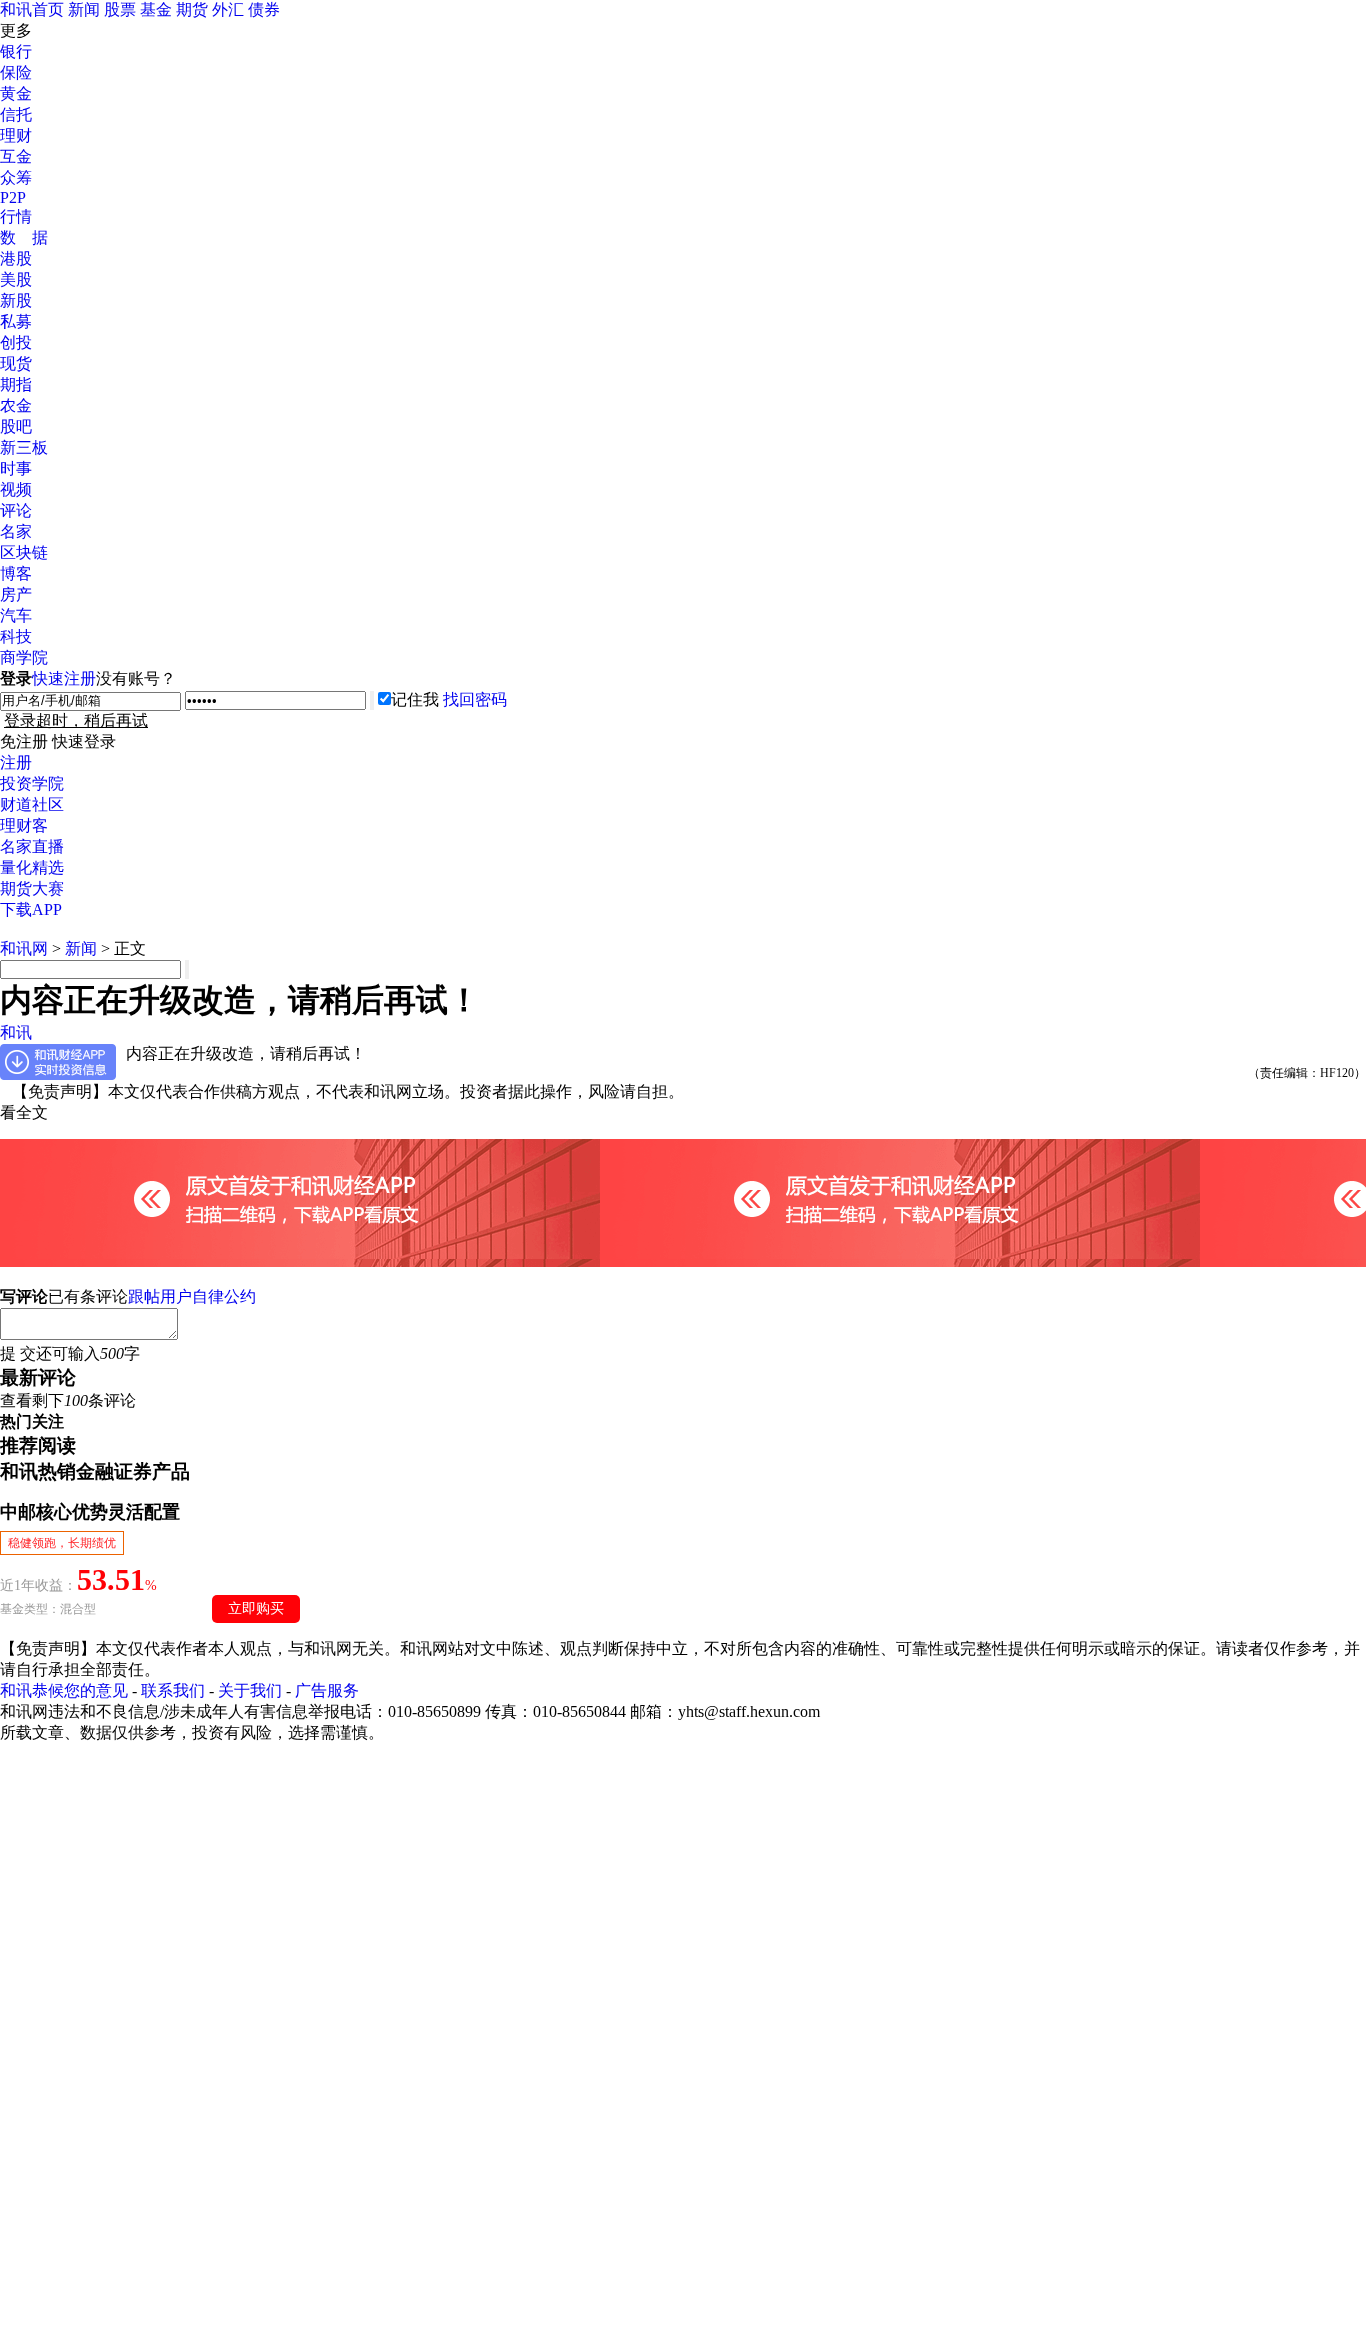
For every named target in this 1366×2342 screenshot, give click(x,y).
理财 (16, 135)
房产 (16, 594)
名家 (16, 531)
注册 (16, 762)
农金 (16, 405)
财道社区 (32, 804)
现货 (16, 363)
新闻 (84, 9)
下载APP (31, 909)
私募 (16, 321)
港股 (16, 258)
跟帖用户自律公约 (192, 1296)
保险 (16, 72)
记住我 (415, 699)
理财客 (24, 825)
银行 (16, 51)
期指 (16, 384)
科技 (16, 636)
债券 (264, 9)
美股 (16, 279)
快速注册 (64, 678)
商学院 (24, 657)
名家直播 (32, 846)
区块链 (24, 552)
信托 (16, 114)
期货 (192, 9)
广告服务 (327, 1690)
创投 (16, 342)
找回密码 (475, 699)
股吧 (16, 426)
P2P (13, 197)
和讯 (16, 1032)
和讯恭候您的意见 (64, 1690)
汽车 (16, 615)
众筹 (16, 177)
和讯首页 (32, 9)
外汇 (228, 9)
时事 (16, 468)
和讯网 (24, 948)
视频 (16, 489)
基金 (156, 9)
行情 (16, 216)
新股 (16, 300)
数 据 (24, 237)
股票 (120, 9)
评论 (16, 510)
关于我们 (250, 1690)
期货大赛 (32, 888)
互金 (16, 156)
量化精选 (32, 867)
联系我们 (173, 1690)
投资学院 (32, 783)
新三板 (24, 447)
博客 (16, 573)
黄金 (16, 93)
